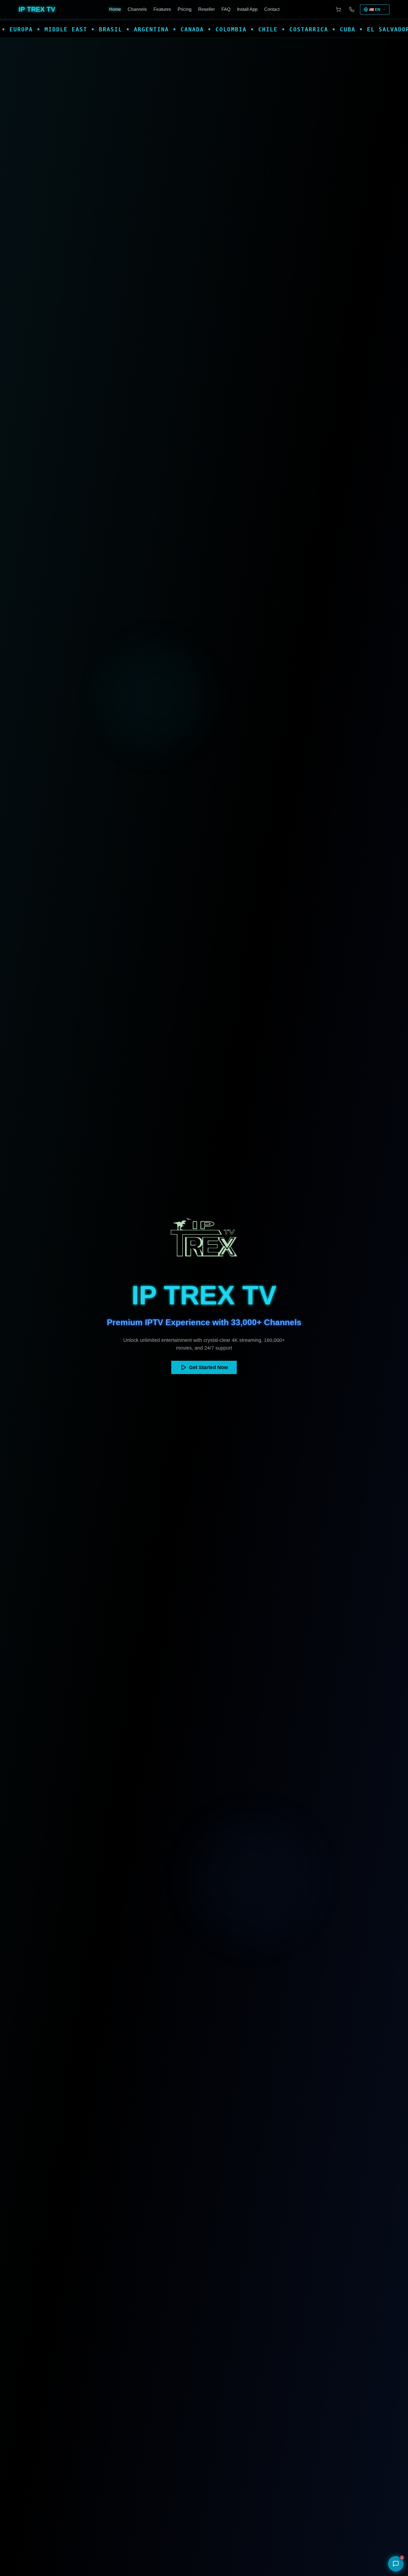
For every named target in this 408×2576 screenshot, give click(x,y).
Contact (272, 9)
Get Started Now (208, 1367)
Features (162, 9)
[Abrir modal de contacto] (352, 9)
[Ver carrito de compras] (338, 9)
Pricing (185, 9)
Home (115, 9)
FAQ (226, 9)
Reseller (206, 9)
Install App (247, 9)
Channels (137, 9)
